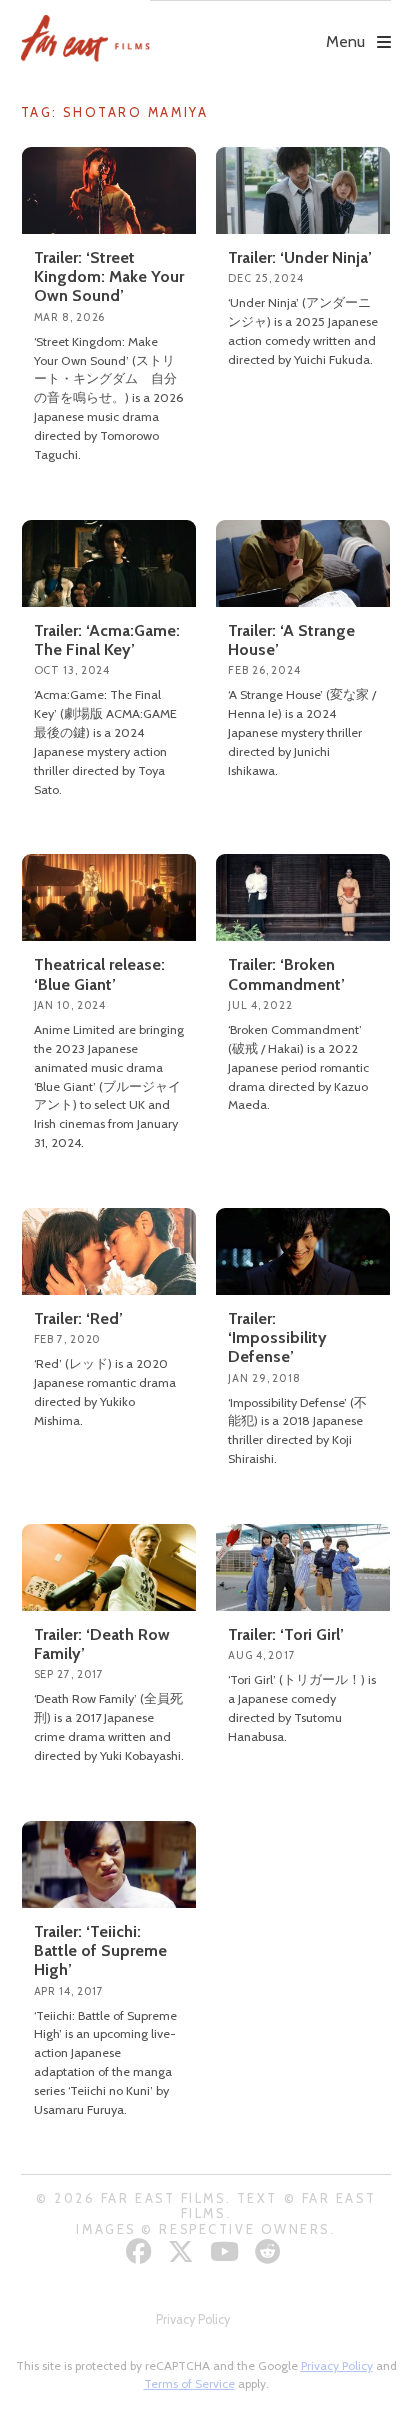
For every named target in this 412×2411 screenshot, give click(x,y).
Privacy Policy (193, 2319)
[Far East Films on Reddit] (270, 2251)
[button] (270, 27)
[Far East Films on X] (183, 2251)
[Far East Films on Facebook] (141, 2251)
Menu (345, 41)
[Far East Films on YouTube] (227, 2251)
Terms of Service (189, 2383)
